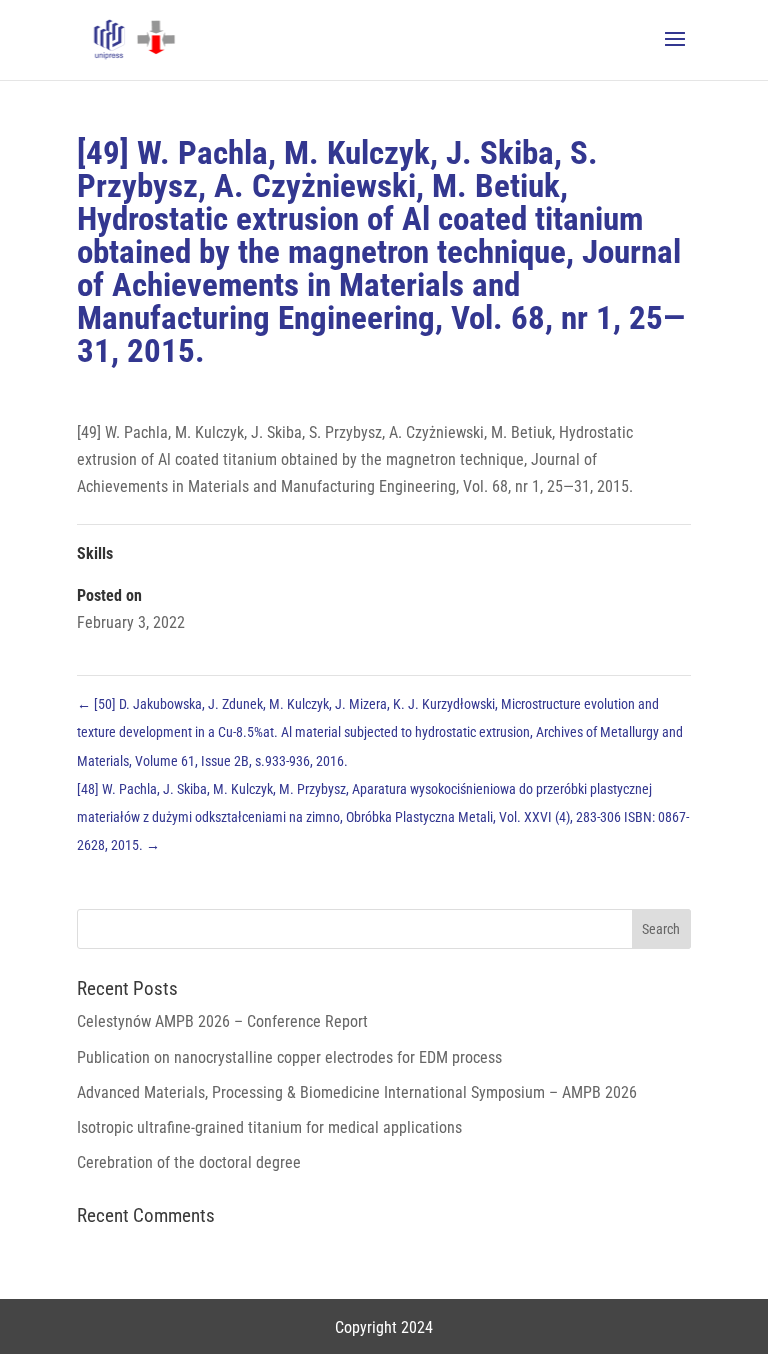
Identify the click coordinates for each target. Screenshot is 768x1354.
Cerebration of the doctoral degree (189, 1162)
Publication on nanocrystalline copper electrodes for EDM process (289, 1057)
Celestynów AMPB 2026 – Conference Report (222, 1021)
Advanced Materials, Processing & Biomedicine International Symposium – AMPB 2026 (357, 1092)
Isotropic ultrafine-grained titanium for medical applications (269, 1127)
